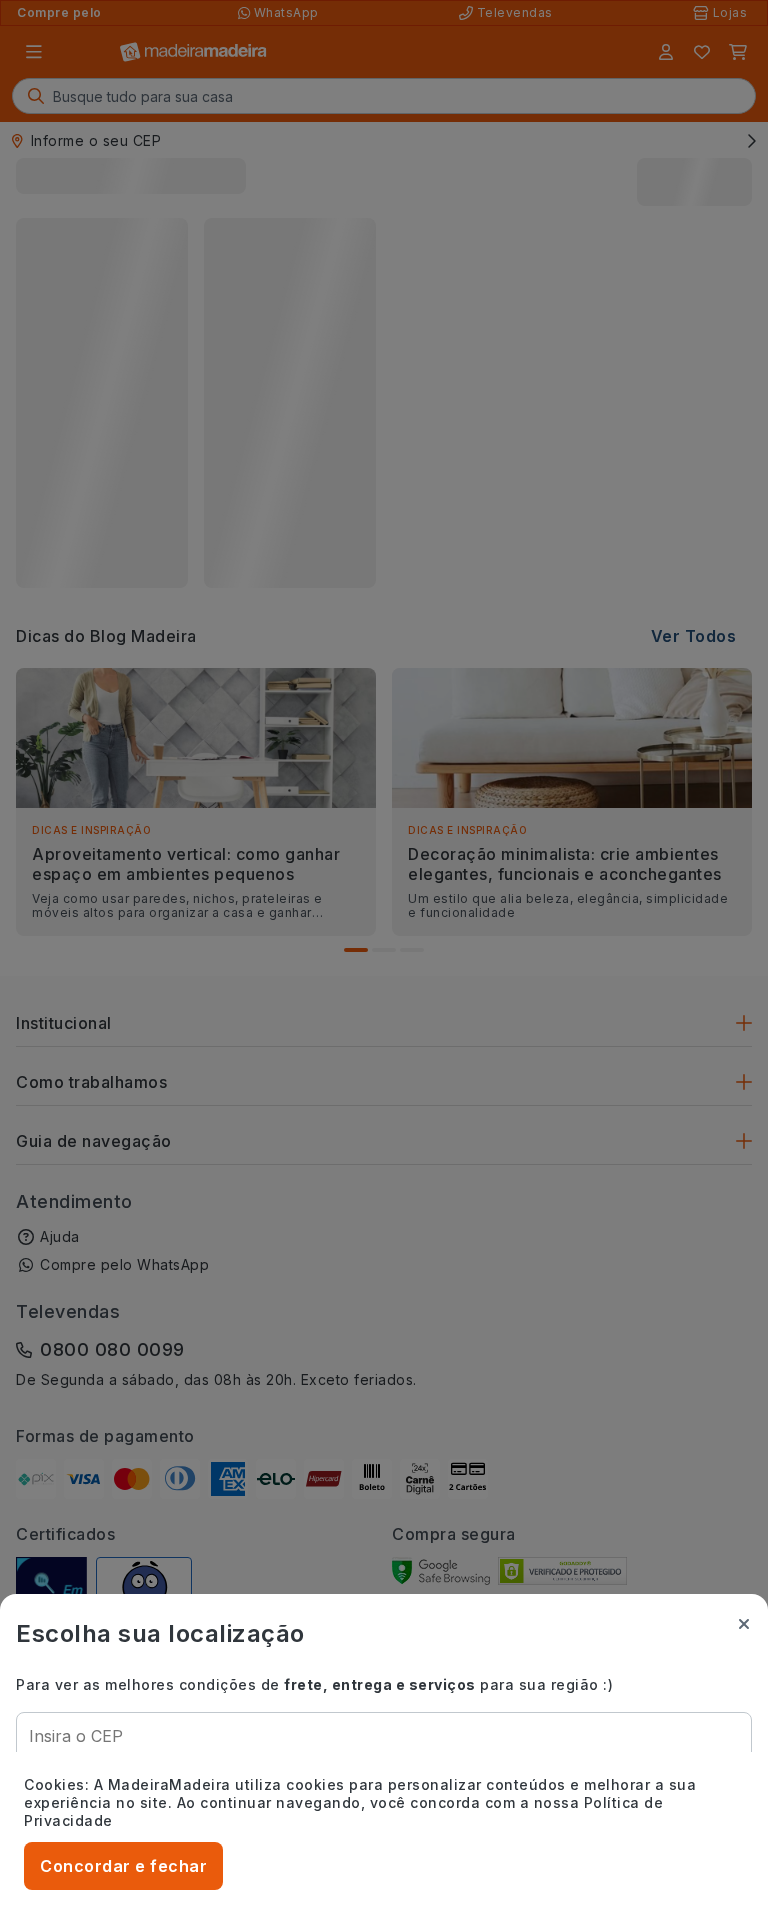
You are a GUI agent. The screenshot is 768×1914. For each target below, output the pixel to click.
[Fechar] (744, 1624)
